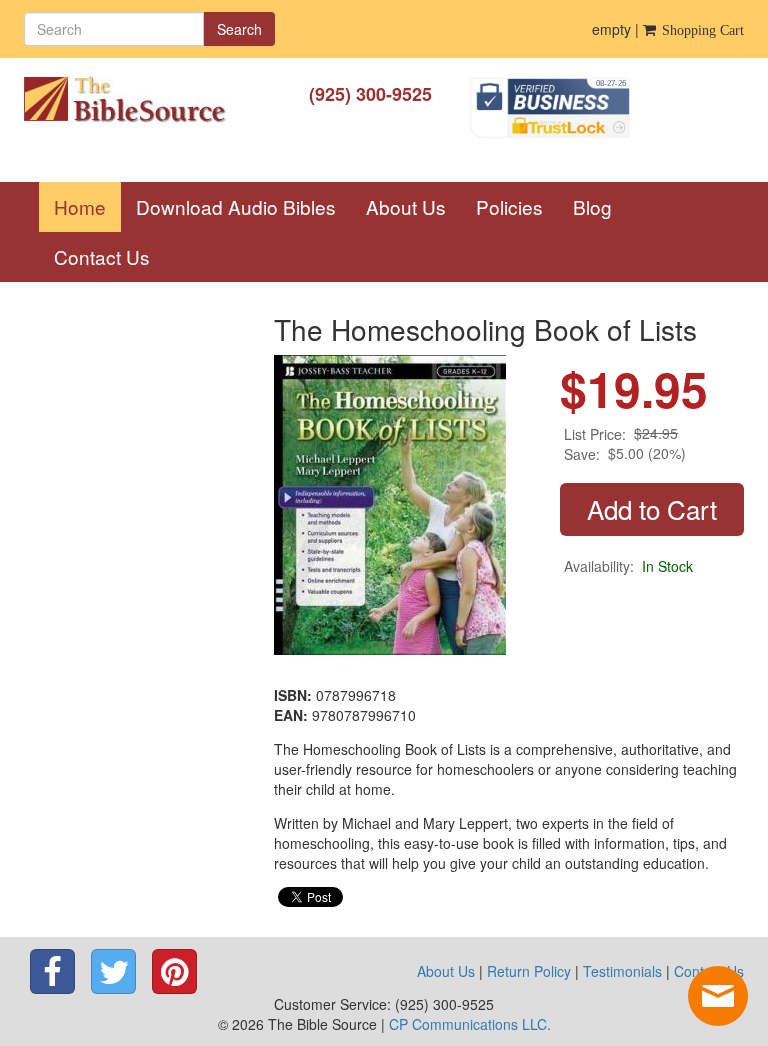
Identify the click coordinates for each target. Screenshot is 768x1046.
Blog (592, 206)
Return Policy (529, 971)
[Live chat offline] (718, 996)
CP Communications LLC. (470, 1024)
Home (87, 206)
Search (239, 29)
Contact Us (102, 256)
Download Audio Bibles (236, 206)
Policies (509, 206)
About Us (406, 206)
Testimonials (622, 971)
